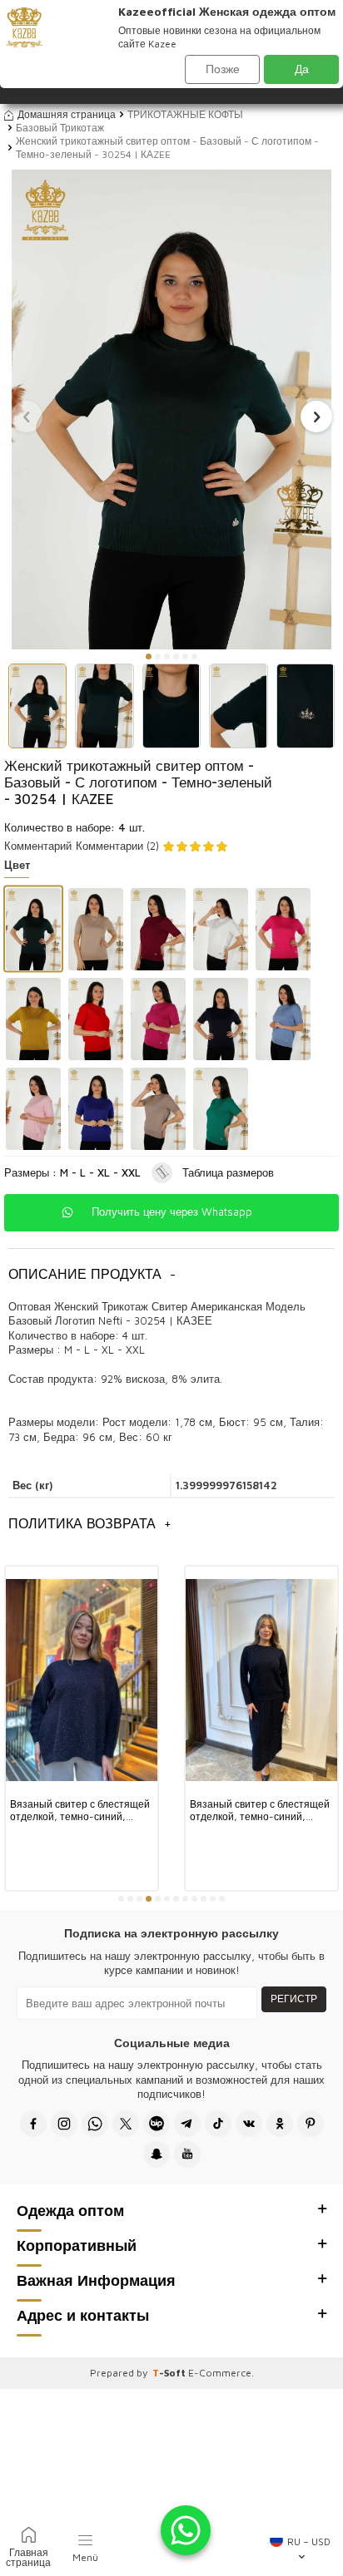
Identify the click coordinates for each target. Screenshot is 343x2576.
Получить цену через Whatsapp (172, 1212)
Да (302, 69)
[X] (126, 2124)
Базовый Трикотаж (60, 128)
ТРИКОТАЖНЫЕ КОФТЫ (185, 114)
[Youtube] (187, 2154)
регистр (294, 1999)
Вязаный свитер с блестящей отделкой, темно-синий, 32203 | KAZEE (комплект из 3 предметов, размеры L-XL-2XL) (260, 1811)
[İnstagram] (64, 2124)
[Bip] (157, 2124)
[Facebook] (33, 2124)
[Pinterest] (311, 2124)
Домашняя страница (67, 114)
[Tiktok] (218, 2124)
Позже (223, 69)
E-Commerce (220, 2373)
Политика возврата (90, 1523)
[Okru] (280, 2124)
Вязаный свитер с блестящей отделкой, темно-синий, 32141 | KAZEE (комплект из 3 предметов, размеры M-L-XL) (80, 1811)
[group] (171, 409)
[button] (149, 656)
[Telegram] (187, 2124)
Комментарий (38, 846)
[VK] (249, 2124)
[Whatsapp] (95, 2124)
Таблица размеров (228, 1172)
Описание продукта (92, 1274)
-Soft (170, 2373)
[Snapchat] (157, 2154)
